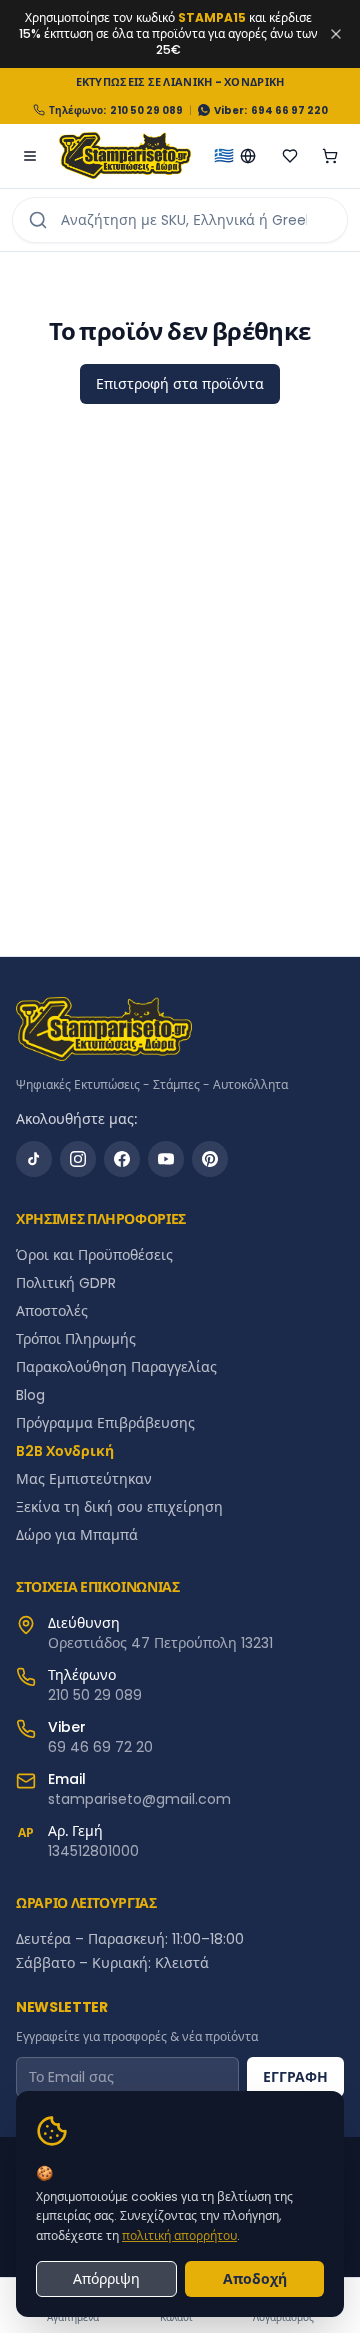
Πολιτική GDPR (66, 1283)
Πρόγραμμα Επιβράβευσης (105, 1423)
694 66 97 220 (289, 110)
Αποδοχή (255, 2279)
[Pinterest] (210, 1159)
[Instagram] (78, 1159)
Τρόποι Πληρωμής (76, 1339)
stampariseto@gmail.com (139, 1799)
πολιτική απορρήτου (179, 2235)
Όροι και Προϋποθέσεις (94, 1255)
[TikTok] (34, 1159)
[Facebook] (122, 1159)
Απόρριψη (106, 2279)
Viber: (230, 110)
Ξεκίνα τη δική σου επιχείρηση (119, 1507)
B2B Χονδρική (65, 1451)
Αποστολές (52, 1311)
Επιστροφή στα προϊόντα (180, 384)
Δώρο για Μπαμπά (77, 1535)
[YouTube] (166, 1159)
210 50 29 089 (146, 110)
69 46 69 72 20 (100, 1747)
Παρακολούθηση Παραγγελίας (116, 1367)
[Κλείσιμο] (336, 34)
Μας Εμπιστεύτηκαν (84, 1479)
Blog (30, 1395)
